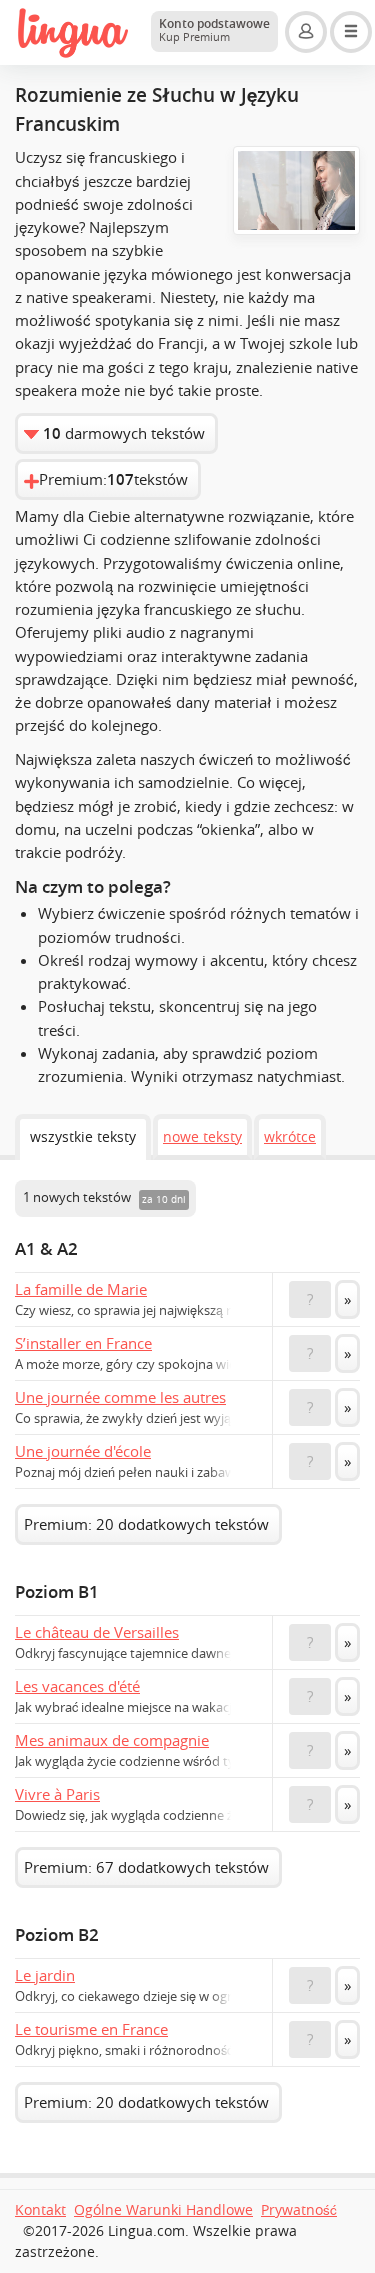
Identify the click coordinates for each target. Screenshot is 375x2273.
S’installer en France (83, 1343)
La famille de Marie (81, 1289)
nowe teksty (202, 1137)
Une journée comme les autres (120, 1397)
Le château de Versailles (97, 1632)
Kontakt (40, 2210)
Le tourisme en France (91, 2029)
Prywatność (299, 2210)
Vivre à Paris (57, 1794)
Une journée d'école (83, 1451)
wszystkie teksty (83, 1137)
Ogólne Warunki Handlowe (163, 2210)
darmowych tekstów (124, 433)
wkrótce (290, 1137)
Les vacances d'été (77, 1686)
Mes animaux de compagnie (112, 1740)
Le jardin (45, 1975)
